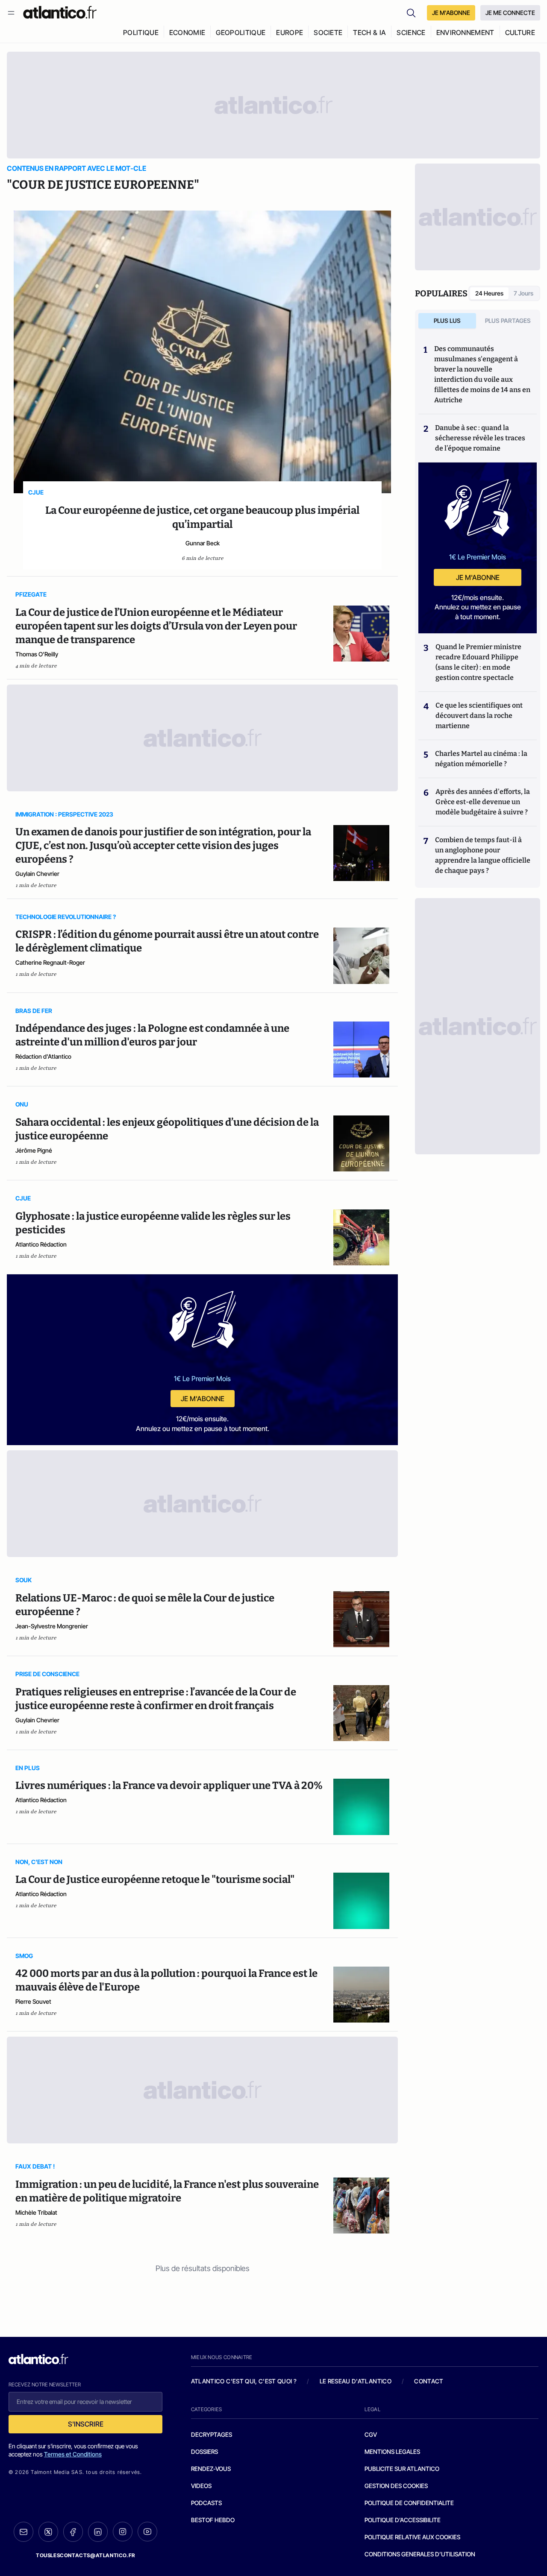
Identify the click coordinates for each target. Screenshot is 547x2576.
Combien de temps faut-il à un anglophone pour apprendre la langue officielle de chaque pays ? (483, 855)
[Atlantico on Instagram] (123, 2532)
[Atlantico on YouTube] (147, 2532)
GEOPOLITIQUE (241, 32)
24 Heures (489, 293)
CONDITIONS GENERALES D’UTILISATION (420, 2554)
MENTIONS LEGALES (392, 2452)
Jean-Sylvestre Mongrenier (52, 1626)
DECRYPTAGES (212, 2434)
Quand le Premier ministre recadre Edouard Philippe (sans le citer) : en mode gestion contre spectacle (478, 662)
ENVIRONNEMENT (465, 32)
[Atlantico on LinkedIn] (98, 2532)
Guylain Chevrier (37, 874)
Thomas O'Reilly (37, 654)
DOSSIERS (204, 2452)
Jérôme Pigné (34, 1150)
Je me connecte (510, 13)
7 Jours (523, 293)
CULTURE (520, 32)
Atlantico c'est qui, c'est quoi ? (244, 2381)
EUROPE (290, 32)
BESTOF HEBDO (213, 2520)
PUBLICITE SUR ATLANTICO (402, 2469)
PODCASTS (206, 2503)
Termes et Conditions (73, 2454)
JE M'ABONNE (451, 13)
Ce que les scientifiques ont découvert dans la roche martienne (479, 716)
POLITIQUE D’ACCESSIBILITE (403, 2520)
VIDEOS (201, 2486)
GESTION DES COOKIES (396, 2486)
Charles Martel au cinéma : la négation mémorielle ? (481, 759)
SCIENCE (411, 32)
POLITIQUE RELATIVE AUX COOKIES (412, 2537)
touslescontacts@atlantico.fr (85, 2555)
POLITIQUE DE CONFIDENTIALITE (409, 2503)
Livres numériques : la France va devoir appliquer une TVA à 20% (169, 1786)
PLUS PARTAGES (508, 321)
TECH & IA (369, 32)
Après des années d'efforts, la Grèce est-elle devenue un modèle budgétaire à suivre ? (483, 802)
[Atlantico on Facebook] (73, 2532)
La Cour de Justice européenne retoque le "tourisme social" (155, 1879)
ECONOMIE (187, 32)
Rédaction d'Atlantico (43, 1056)
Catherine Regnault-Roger (50, 962)
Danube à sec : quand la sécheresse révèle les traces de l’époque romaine (480, 438)
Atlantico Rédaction (41, 1244)
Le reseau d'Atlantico (356, 2381)
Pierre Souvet (33, 2001)
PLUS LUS (447, 321)
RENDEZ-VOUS (211, 2469)
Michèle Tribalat (36, 2212)
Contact (429, 2381)
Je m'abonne (203, 1399)
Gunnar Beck (203, 543)
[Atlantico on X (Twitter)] (48, 2532)
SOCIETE (328, 32)
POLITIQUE (141, 32)
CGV (371, 2434)
